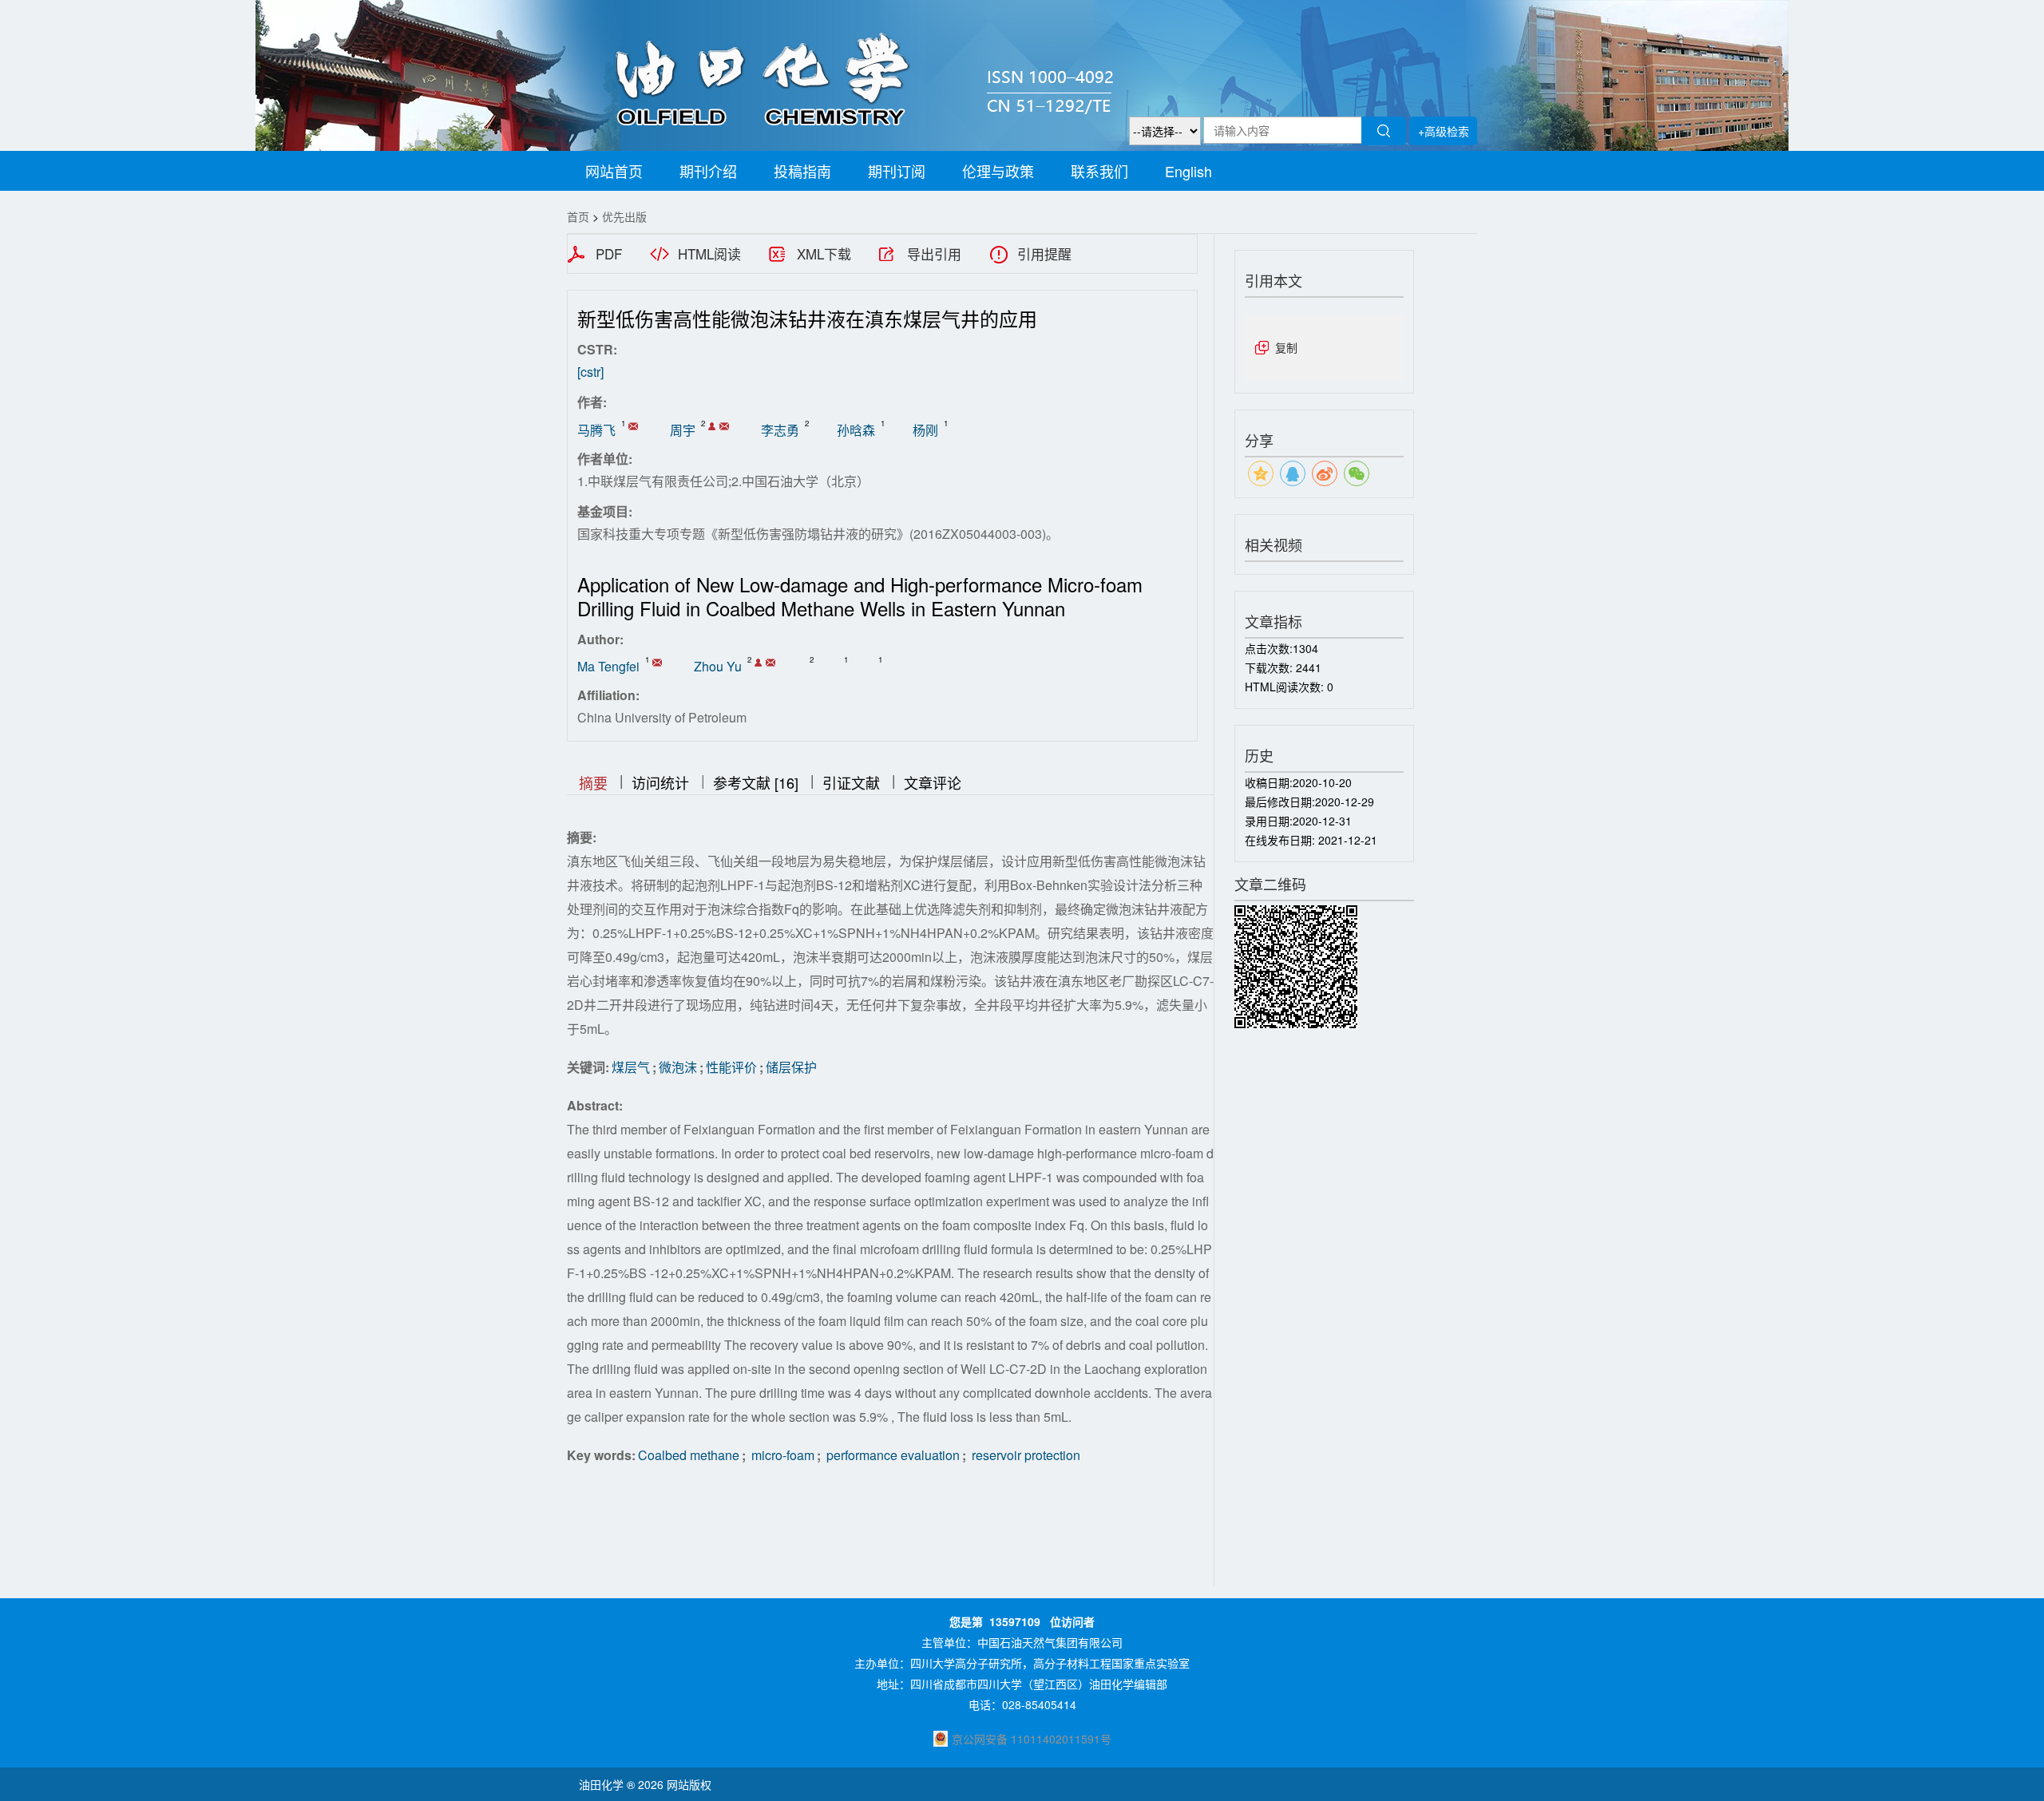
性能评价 (731, 1067)
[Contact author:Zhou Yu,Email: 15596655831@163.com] (758, 663)
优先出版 (624, 216)
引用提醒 (1044, 254)
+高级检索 (1444, 131)
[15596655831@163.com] (724, 426)
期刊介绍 (708, 171)
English (1188, 171)
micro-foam (781, 1455)
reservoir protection (1024, 1455)
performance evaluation (891, 1455)
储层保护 (791, 1067)
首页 (578, 216)
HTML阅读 (709, 254)
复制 (1286, 347)
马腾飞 (596, 430)
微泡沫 (678, 1067)
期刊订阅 (897, 171)
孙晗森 (856, 430)
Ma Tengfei (608, 666)
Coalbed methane (689, 1455)
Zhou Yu (718, 666)
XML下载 (824, 254)
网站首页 (614, 171)
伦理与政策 (998, 171)
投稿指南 (802, 171)
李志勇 (780, 430)
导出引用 (934, 254)
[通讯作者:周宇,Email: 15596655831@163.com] (712, 426)
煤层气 (631, 1067)
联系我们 (1099, 171)
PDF (609, 254)
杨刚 (925, 430)
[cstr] (590, 372)
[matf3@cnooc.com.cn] (633, 426)
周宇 (683, 430)
